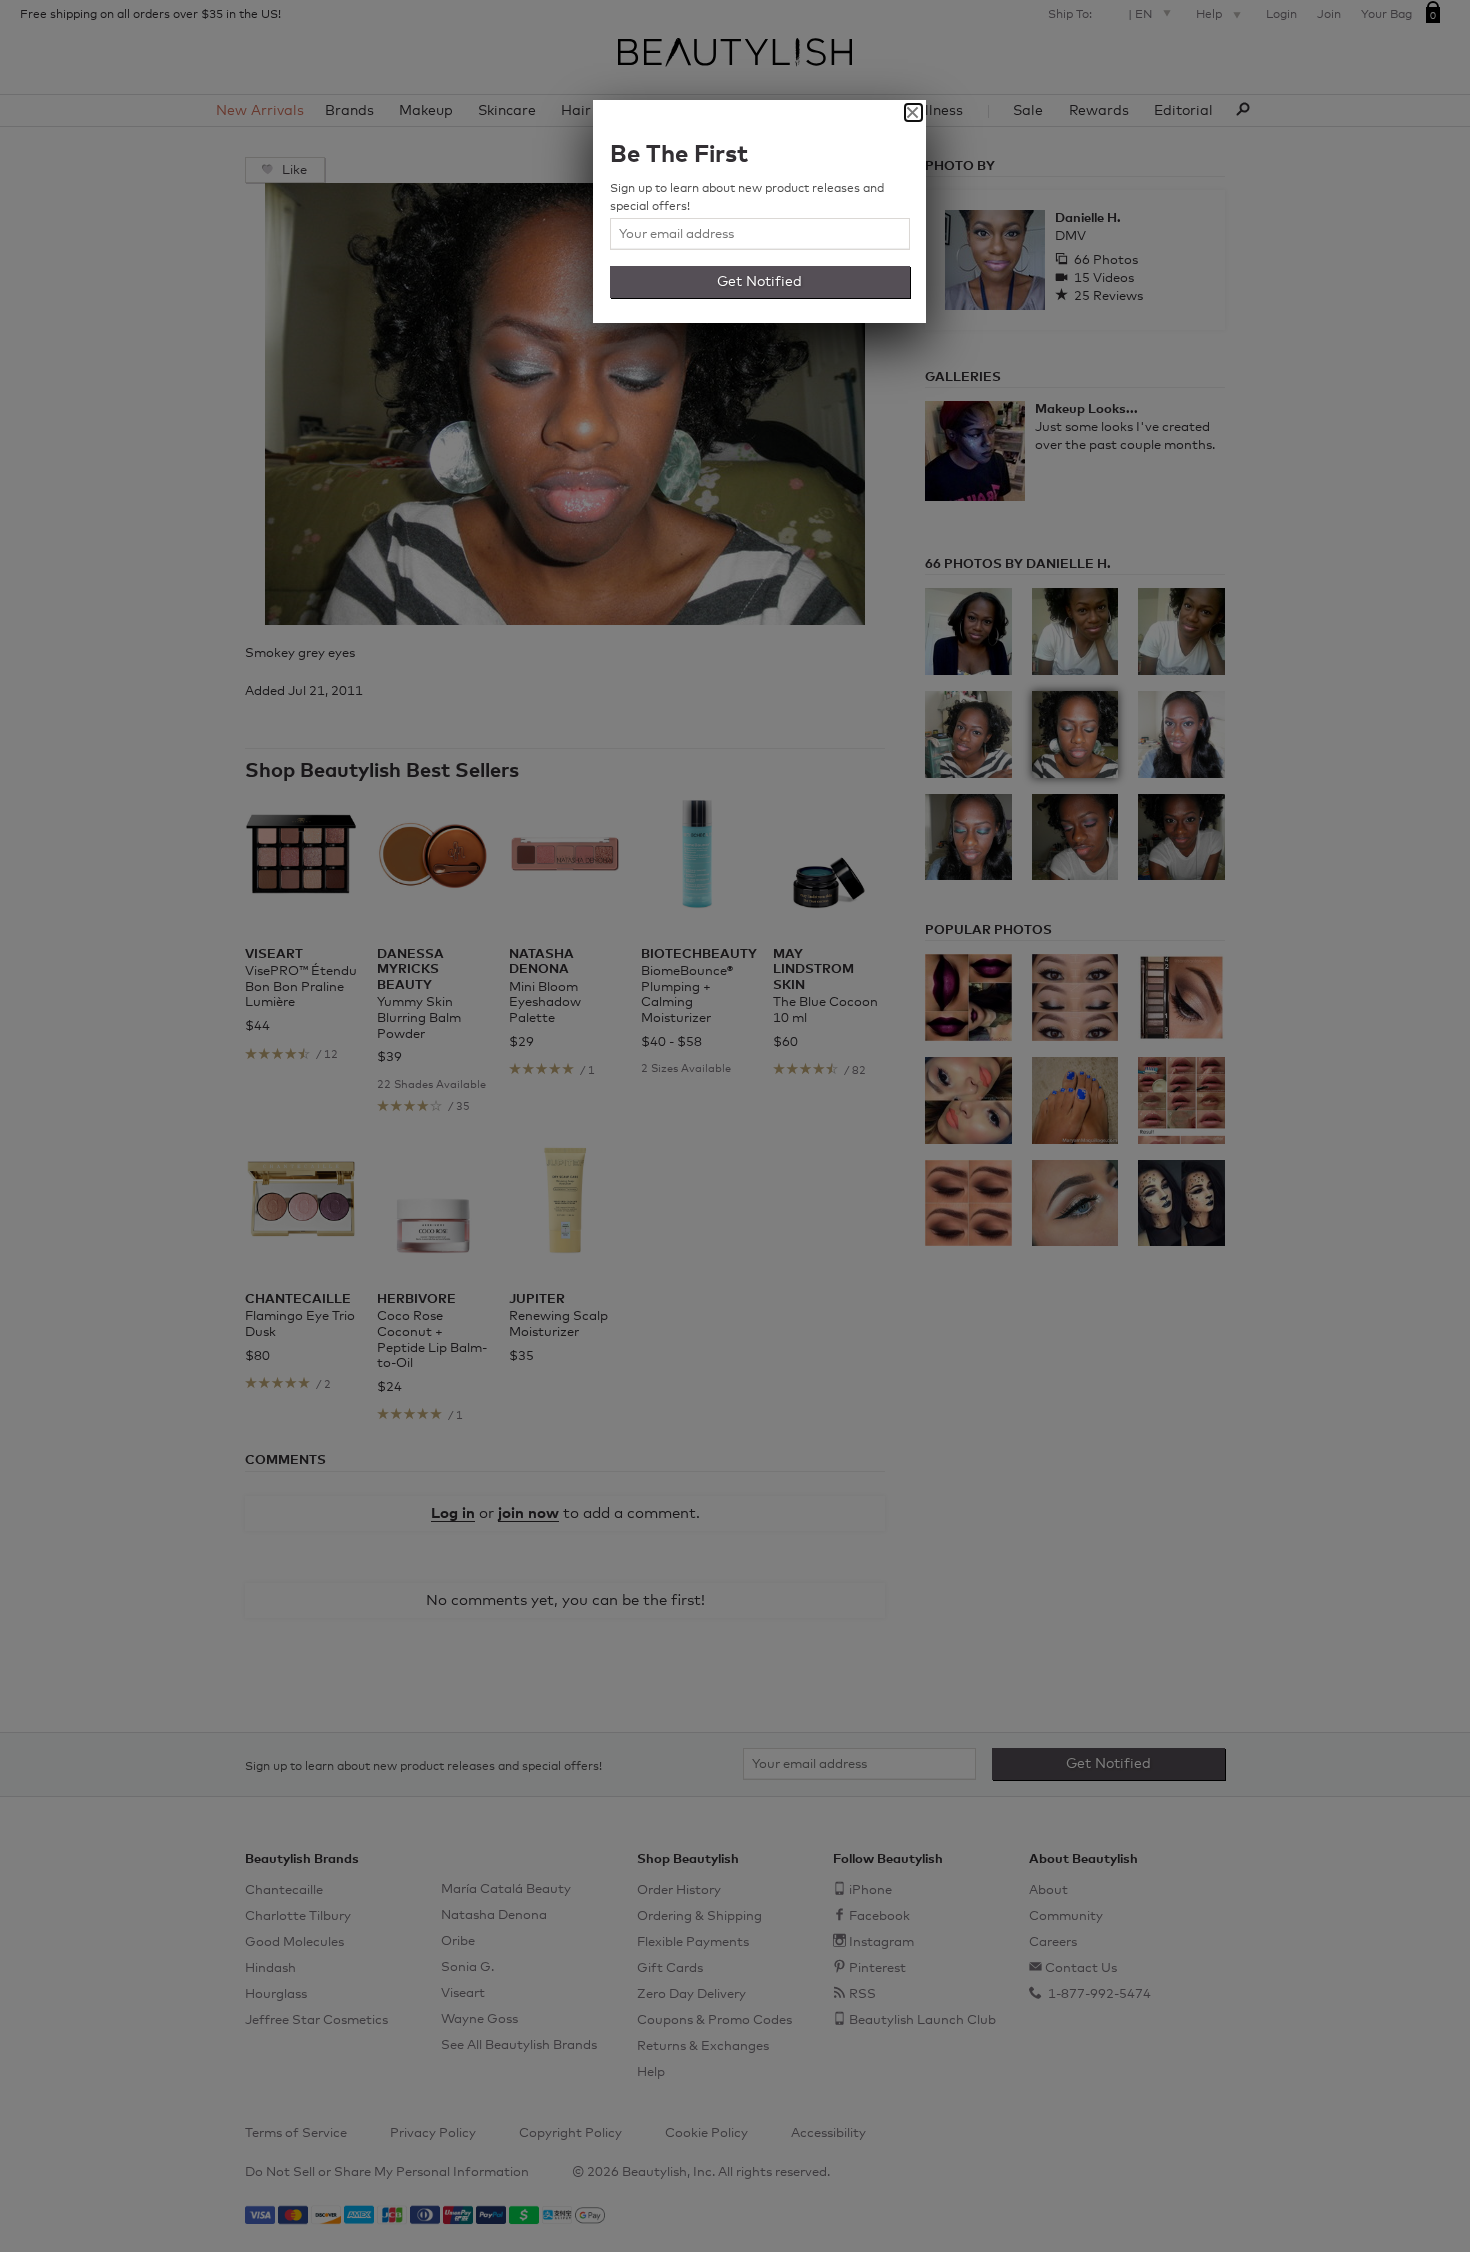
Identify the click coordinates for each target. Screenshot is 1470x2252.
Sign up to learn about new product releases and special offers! (747, 198)
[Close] (913, 112)
